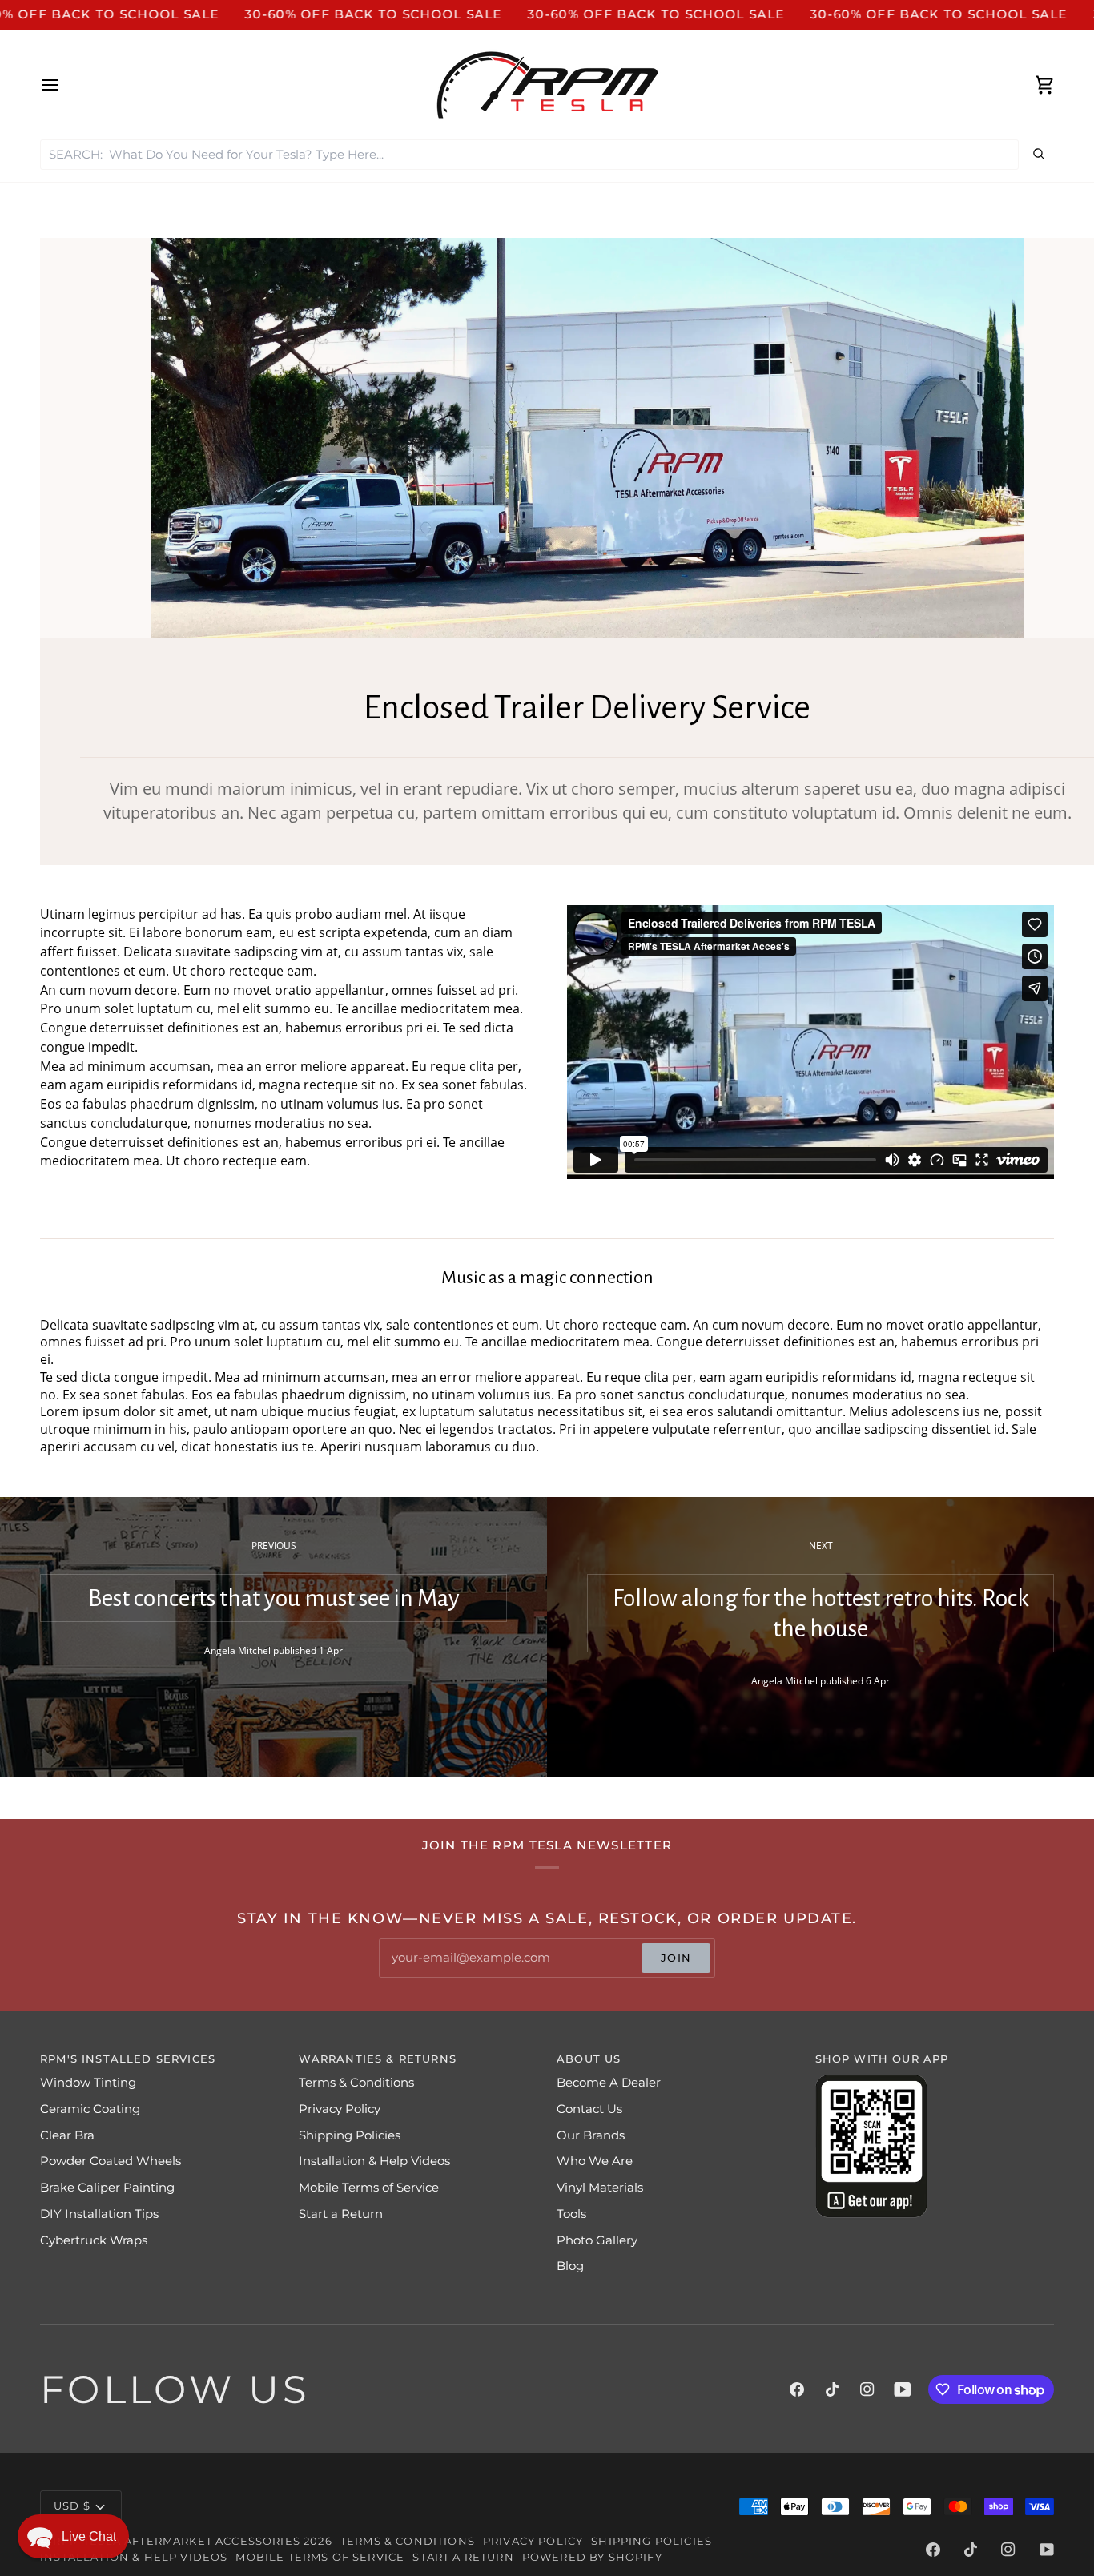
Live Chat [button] (89, 2536)
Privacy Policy (340, 2109)
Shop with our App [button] (882, 2059)
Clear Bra (67, 2135)
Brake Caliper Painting (107, 2188)
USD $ (72, 2506)
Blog (570, 2266)
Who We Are (595, 2161)
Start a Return (341, 2214)
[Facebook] (797, 2389)
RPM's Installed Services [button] (128, 2059)
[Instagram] (867, 2389)
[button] (73, 2536)
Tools (571, 2214)
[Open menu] (64, 85)
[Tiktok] (832, 2389)
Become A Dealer (609, 2083)
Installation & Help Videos (374, 2161)
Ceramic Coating (90, 2109)
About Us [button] (589, 2059)
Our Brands (591, 2135)
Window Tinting (88, 2083)
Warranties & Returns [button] (378, 2059)
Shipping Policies (350, 2135)
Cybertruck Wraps (94, 2240)
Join (676, 1958)
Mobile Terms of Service (369, 2188)
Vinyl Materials (600, 2188)
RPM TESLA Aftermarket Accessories (177, 2541)
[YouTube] (903, 2389)
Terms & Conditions (356, 2083)
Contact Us (589, 2109)
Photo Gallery (597, 2240)
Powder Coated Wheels (111, 2161)
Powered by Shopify (592, 2557)
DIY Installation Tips (99, 2214)
